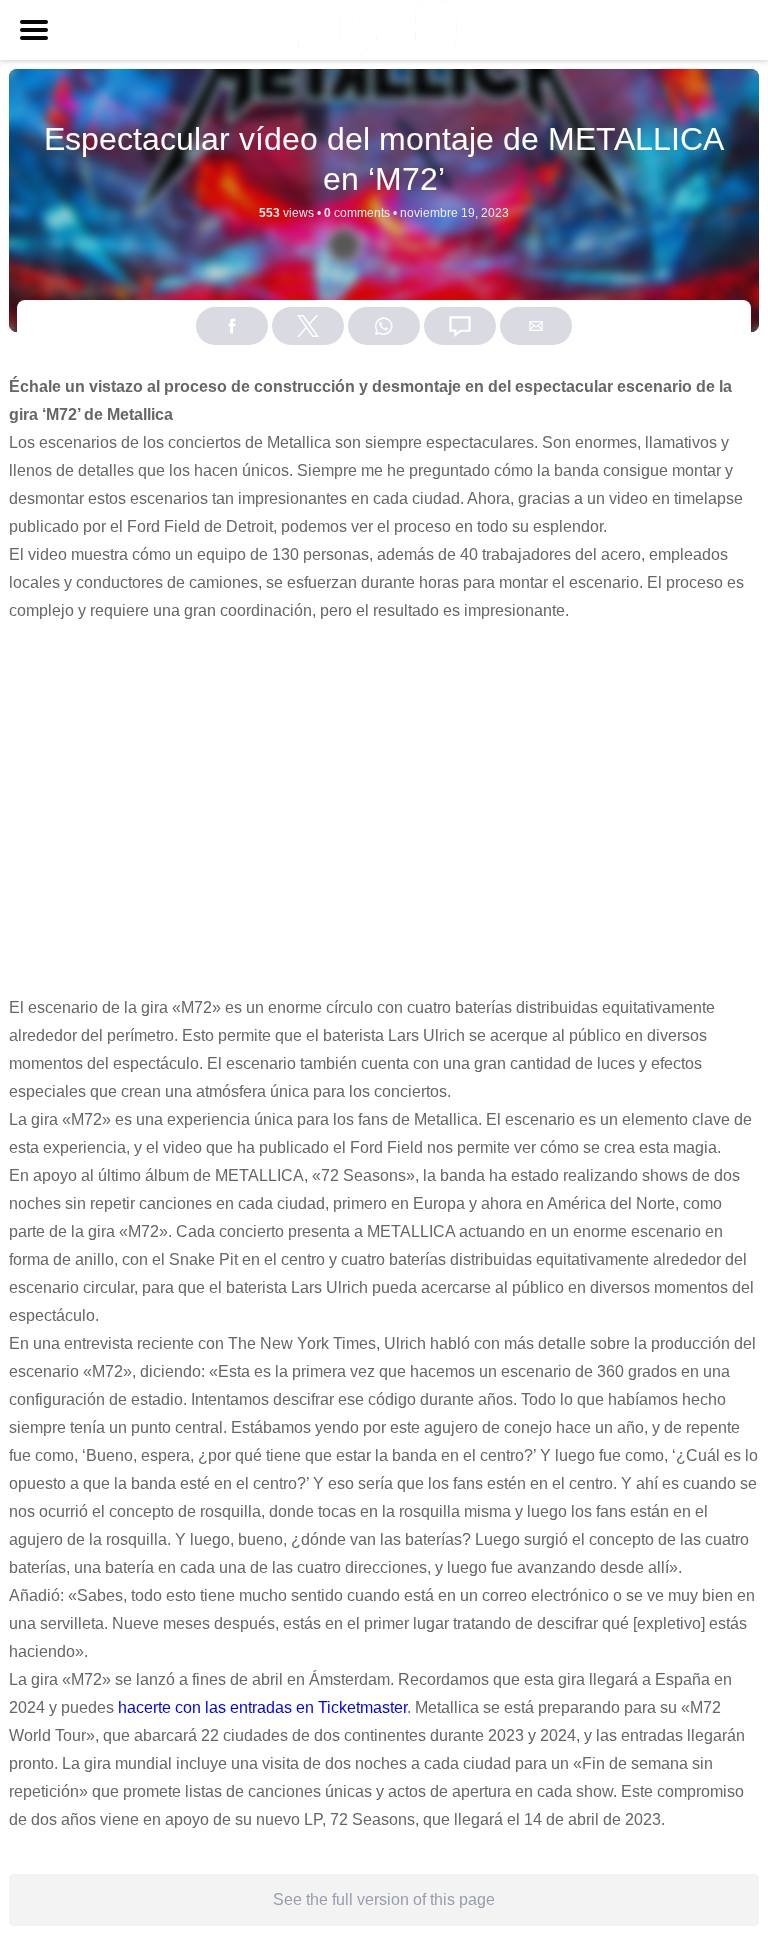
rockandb (409, 244)
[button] (34, 30)
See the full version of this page (384, 1899)
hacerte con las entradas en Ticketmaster (262, 1707)
